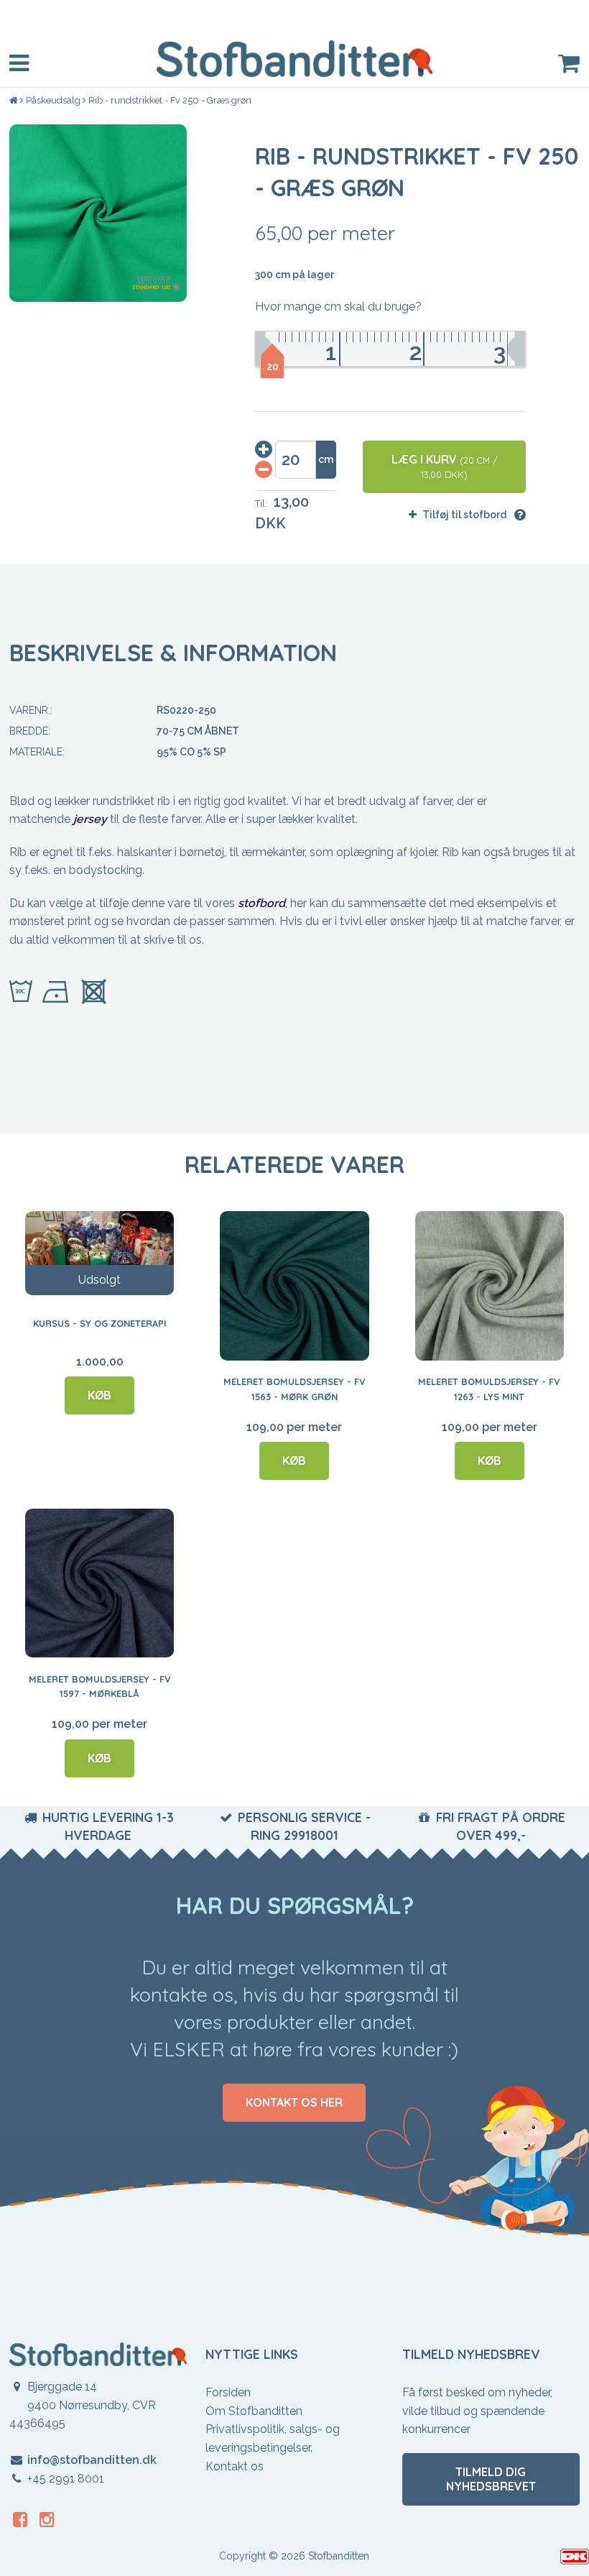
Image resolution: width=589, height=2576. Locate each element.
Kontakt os (235, 2466)
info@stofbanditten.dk (92, 2460)
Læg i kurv (445, 466)
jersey (90, 819)
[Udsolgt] (99, 1253)
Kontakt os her (294, 2102)
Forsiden (228, 2392)
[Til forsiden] (15, 101)
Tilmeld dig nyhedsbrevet (491, 2479)
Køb (99, 1395)
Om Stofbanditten (254, 2411)
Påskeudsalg (53, 100)
